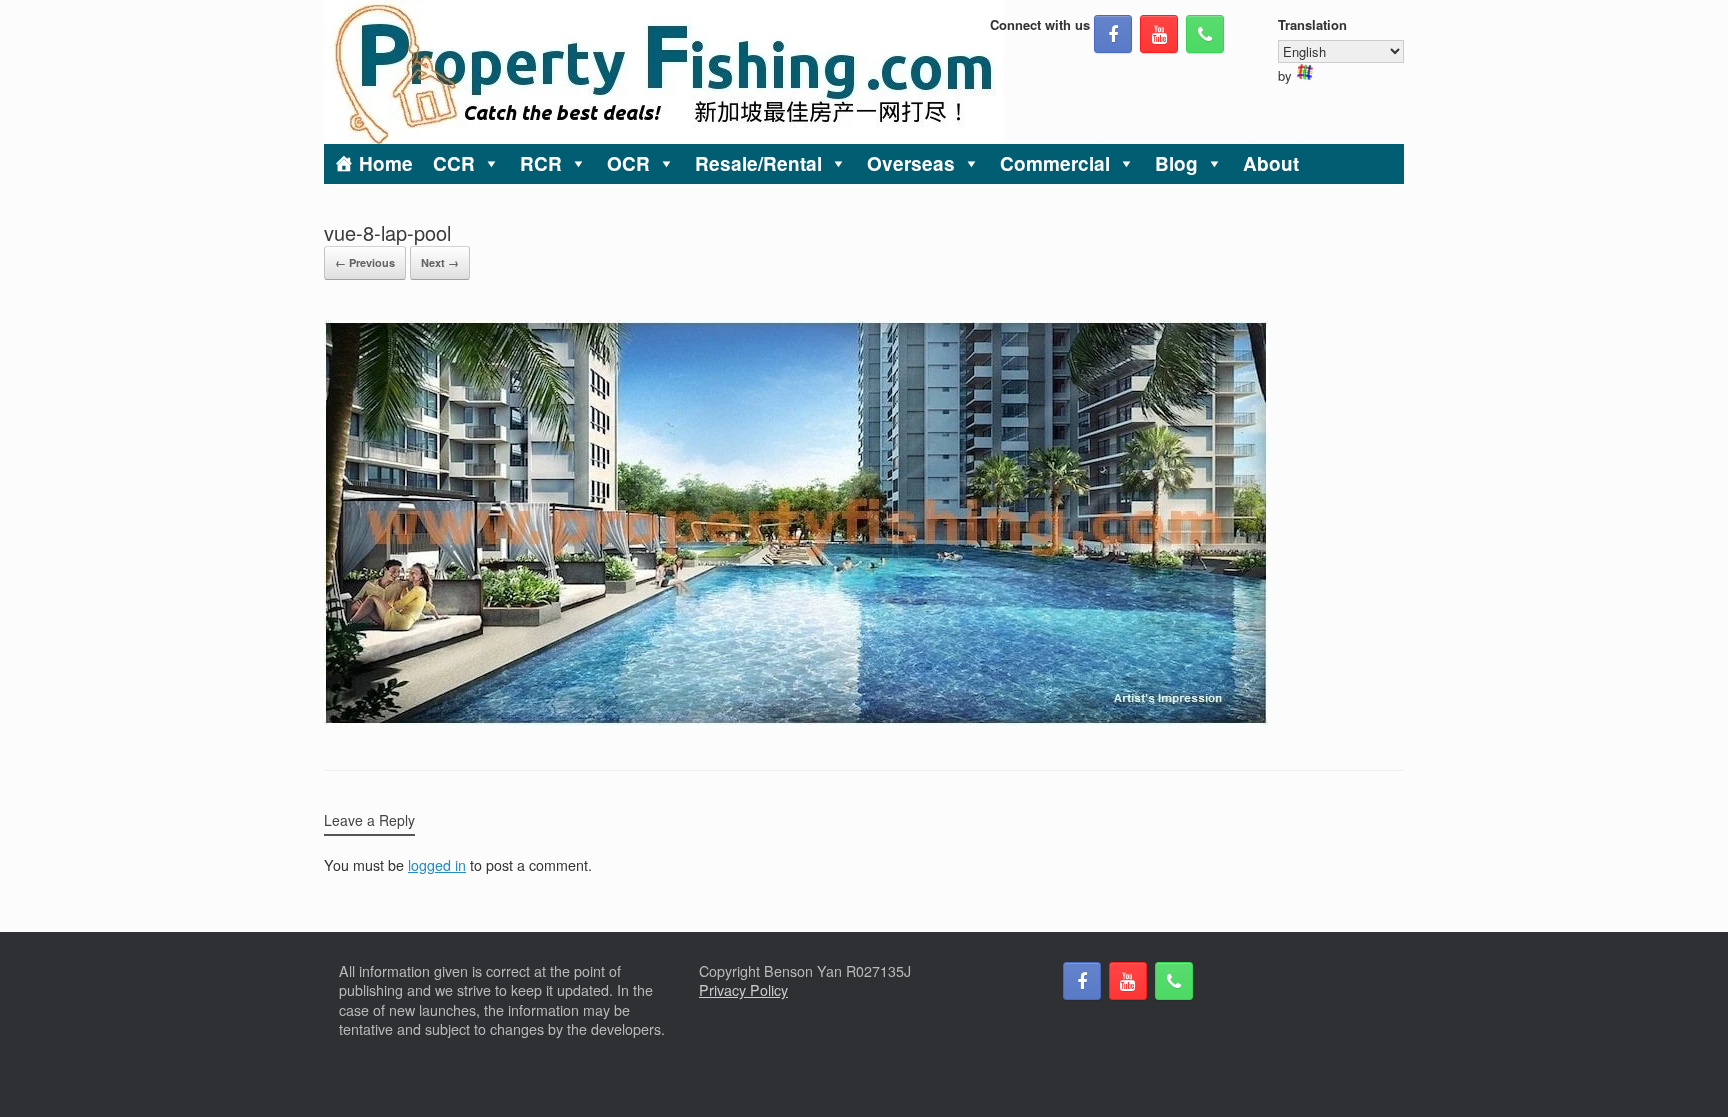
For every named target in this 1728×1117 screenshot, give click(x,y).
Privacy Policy (743, 990)
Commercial (1055, 163)
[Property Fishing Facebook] (1113, 34)
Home (386, 163)
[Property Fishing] (664, 72)
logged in (437, 865)
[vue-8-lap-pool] (796, 719)
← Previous (365, 262)
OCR (628, 163)
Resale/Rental (758, 163)
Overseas (911, 163)
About (1271, 163)
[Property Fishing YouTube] (1159, 34)
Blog (1176, 163)
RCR (541, 163)
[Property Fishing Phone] (1205, 34)
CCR (454, 163)
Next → (440, 262)
